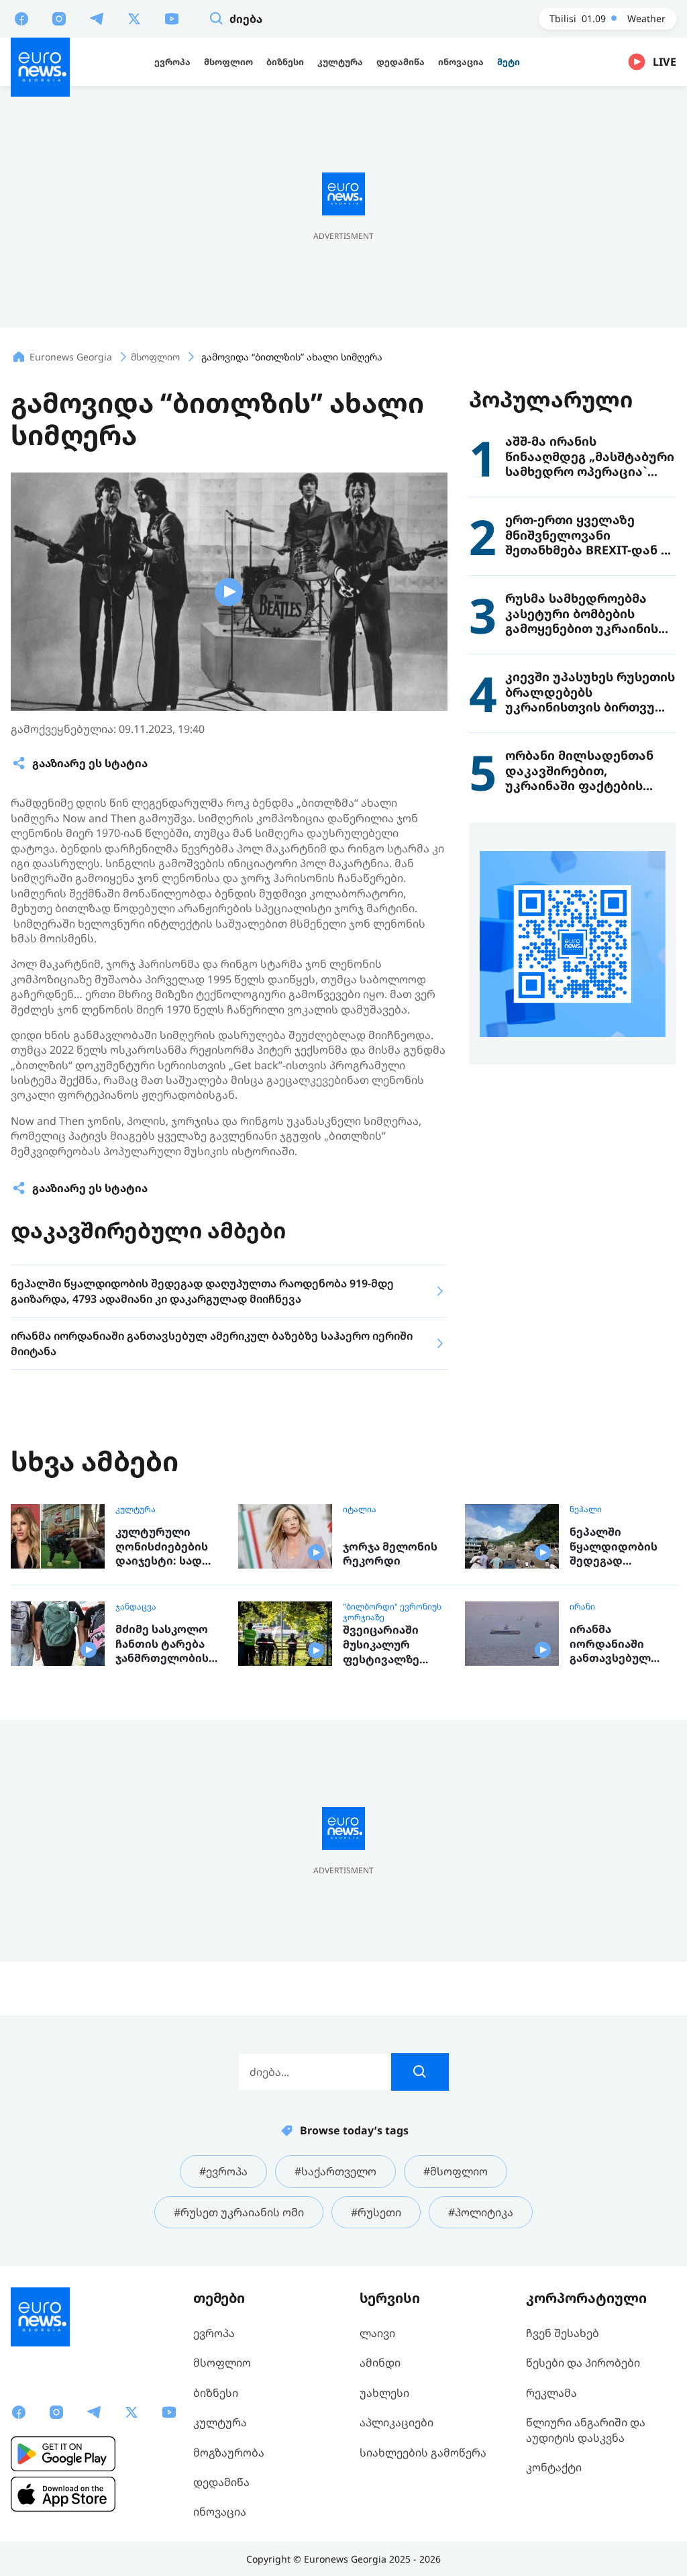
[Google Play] (63, 2454)
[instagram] (59, 18)
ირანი (582, 1607)
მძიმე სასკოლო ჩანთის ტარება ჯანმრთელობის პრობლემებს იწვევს (162, 1644)
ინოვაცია (220, 2512)
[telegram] (97, 18)
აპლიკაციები (397, 2422)
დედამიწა (221, 2482)
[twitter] (134, 18)
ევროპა (214, 2333)
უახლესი (384, 2393)
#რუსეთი (376, 2212)
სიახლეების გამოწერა (423, 2453)
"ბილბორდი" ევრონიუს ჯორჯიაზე (392, 1612)
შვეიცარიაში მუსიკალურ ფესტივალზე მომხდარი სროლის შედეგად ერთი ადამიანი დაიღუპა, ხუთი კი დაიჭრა (394, 1645)
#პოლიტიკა (481, 2212)
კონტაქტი (554, 2467)
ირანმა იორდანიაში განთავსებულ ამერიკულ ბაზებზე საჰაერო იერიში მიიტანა (619, 1644)
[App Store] (63, 2494)
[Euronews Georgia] (40, 67)
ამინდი (380, 2363)
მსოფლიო (222, 2363)
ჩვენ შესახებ (563, 2333)
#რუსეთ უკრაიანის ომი (239, 2212)
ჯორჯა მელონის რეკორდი (390, 1554)
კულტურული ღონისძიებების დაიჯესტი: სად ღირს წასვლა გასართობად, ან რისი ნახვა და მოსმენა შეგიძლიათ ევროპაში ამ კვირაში (163, 1547)
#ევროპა (223, 2171)
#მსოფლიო (456, 2171)
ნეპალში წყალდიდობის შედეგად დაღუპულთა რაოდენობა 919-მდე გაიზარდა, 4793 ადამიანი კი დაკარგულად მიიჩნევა (618, 1547)
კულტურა (136, 1509)
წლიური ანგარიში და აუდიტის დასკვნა (586, 2430)
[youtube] (172, 18)
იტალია (360, 1509)
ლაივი (377, 2333)
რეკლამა (551, 2393)
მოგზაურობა (229, 2453)
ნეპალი (586, 1509)
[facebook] (21, 18)
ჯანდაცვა (136, 1607)
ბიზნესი (216, 2393)
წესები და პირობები (583, 2363)
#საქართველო (335, 2171)
